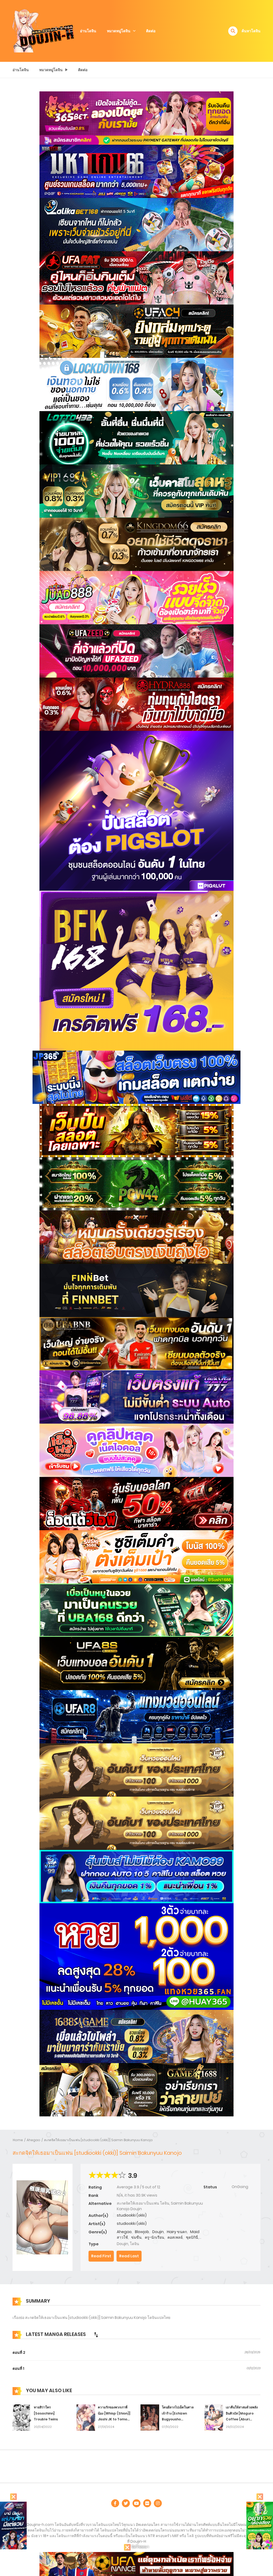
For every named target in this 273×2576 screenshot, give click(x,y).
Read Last (129, 2256)
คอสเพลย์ (175, 2237)
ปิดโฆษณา (140, 2547)
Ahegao (33, 2140)
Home (18, 2140)
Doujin (158, 2232)
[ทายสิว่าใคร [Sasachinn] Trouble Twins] (22, 2417)
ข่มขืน (136, 2237)
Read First (101, 2256)
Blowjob (142, 2232)
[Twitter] (126, 2503)
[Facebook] (115, 2503)
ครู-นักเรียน (154, 2237)
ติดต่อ (151, 31)
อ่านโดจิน (88, 31)
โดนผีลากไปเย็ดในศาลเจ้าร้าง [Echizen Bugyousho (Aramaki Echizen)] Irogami (178, 2419)
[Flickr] (147, 2503)
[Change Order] (96, 2335)
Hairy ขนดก (177, 2232)
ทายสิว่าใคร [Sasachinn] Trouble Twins (46, 2413)
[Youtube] (136, 2503)
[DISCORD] (158, 2503)
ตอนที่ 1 (18, 2368)
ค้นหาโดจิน (251, 31)
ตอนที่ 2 (19, 2352)
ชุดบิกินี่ (192, 2237)
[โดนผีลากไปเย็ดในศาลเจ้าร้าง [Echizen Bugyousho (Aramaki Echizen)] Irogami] (150, 2417)
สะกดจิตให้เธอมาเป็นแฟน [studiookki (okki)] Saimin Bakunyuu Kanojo (98, 2140)
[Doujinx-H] (43, 31)
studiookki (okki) (132, 2215)
